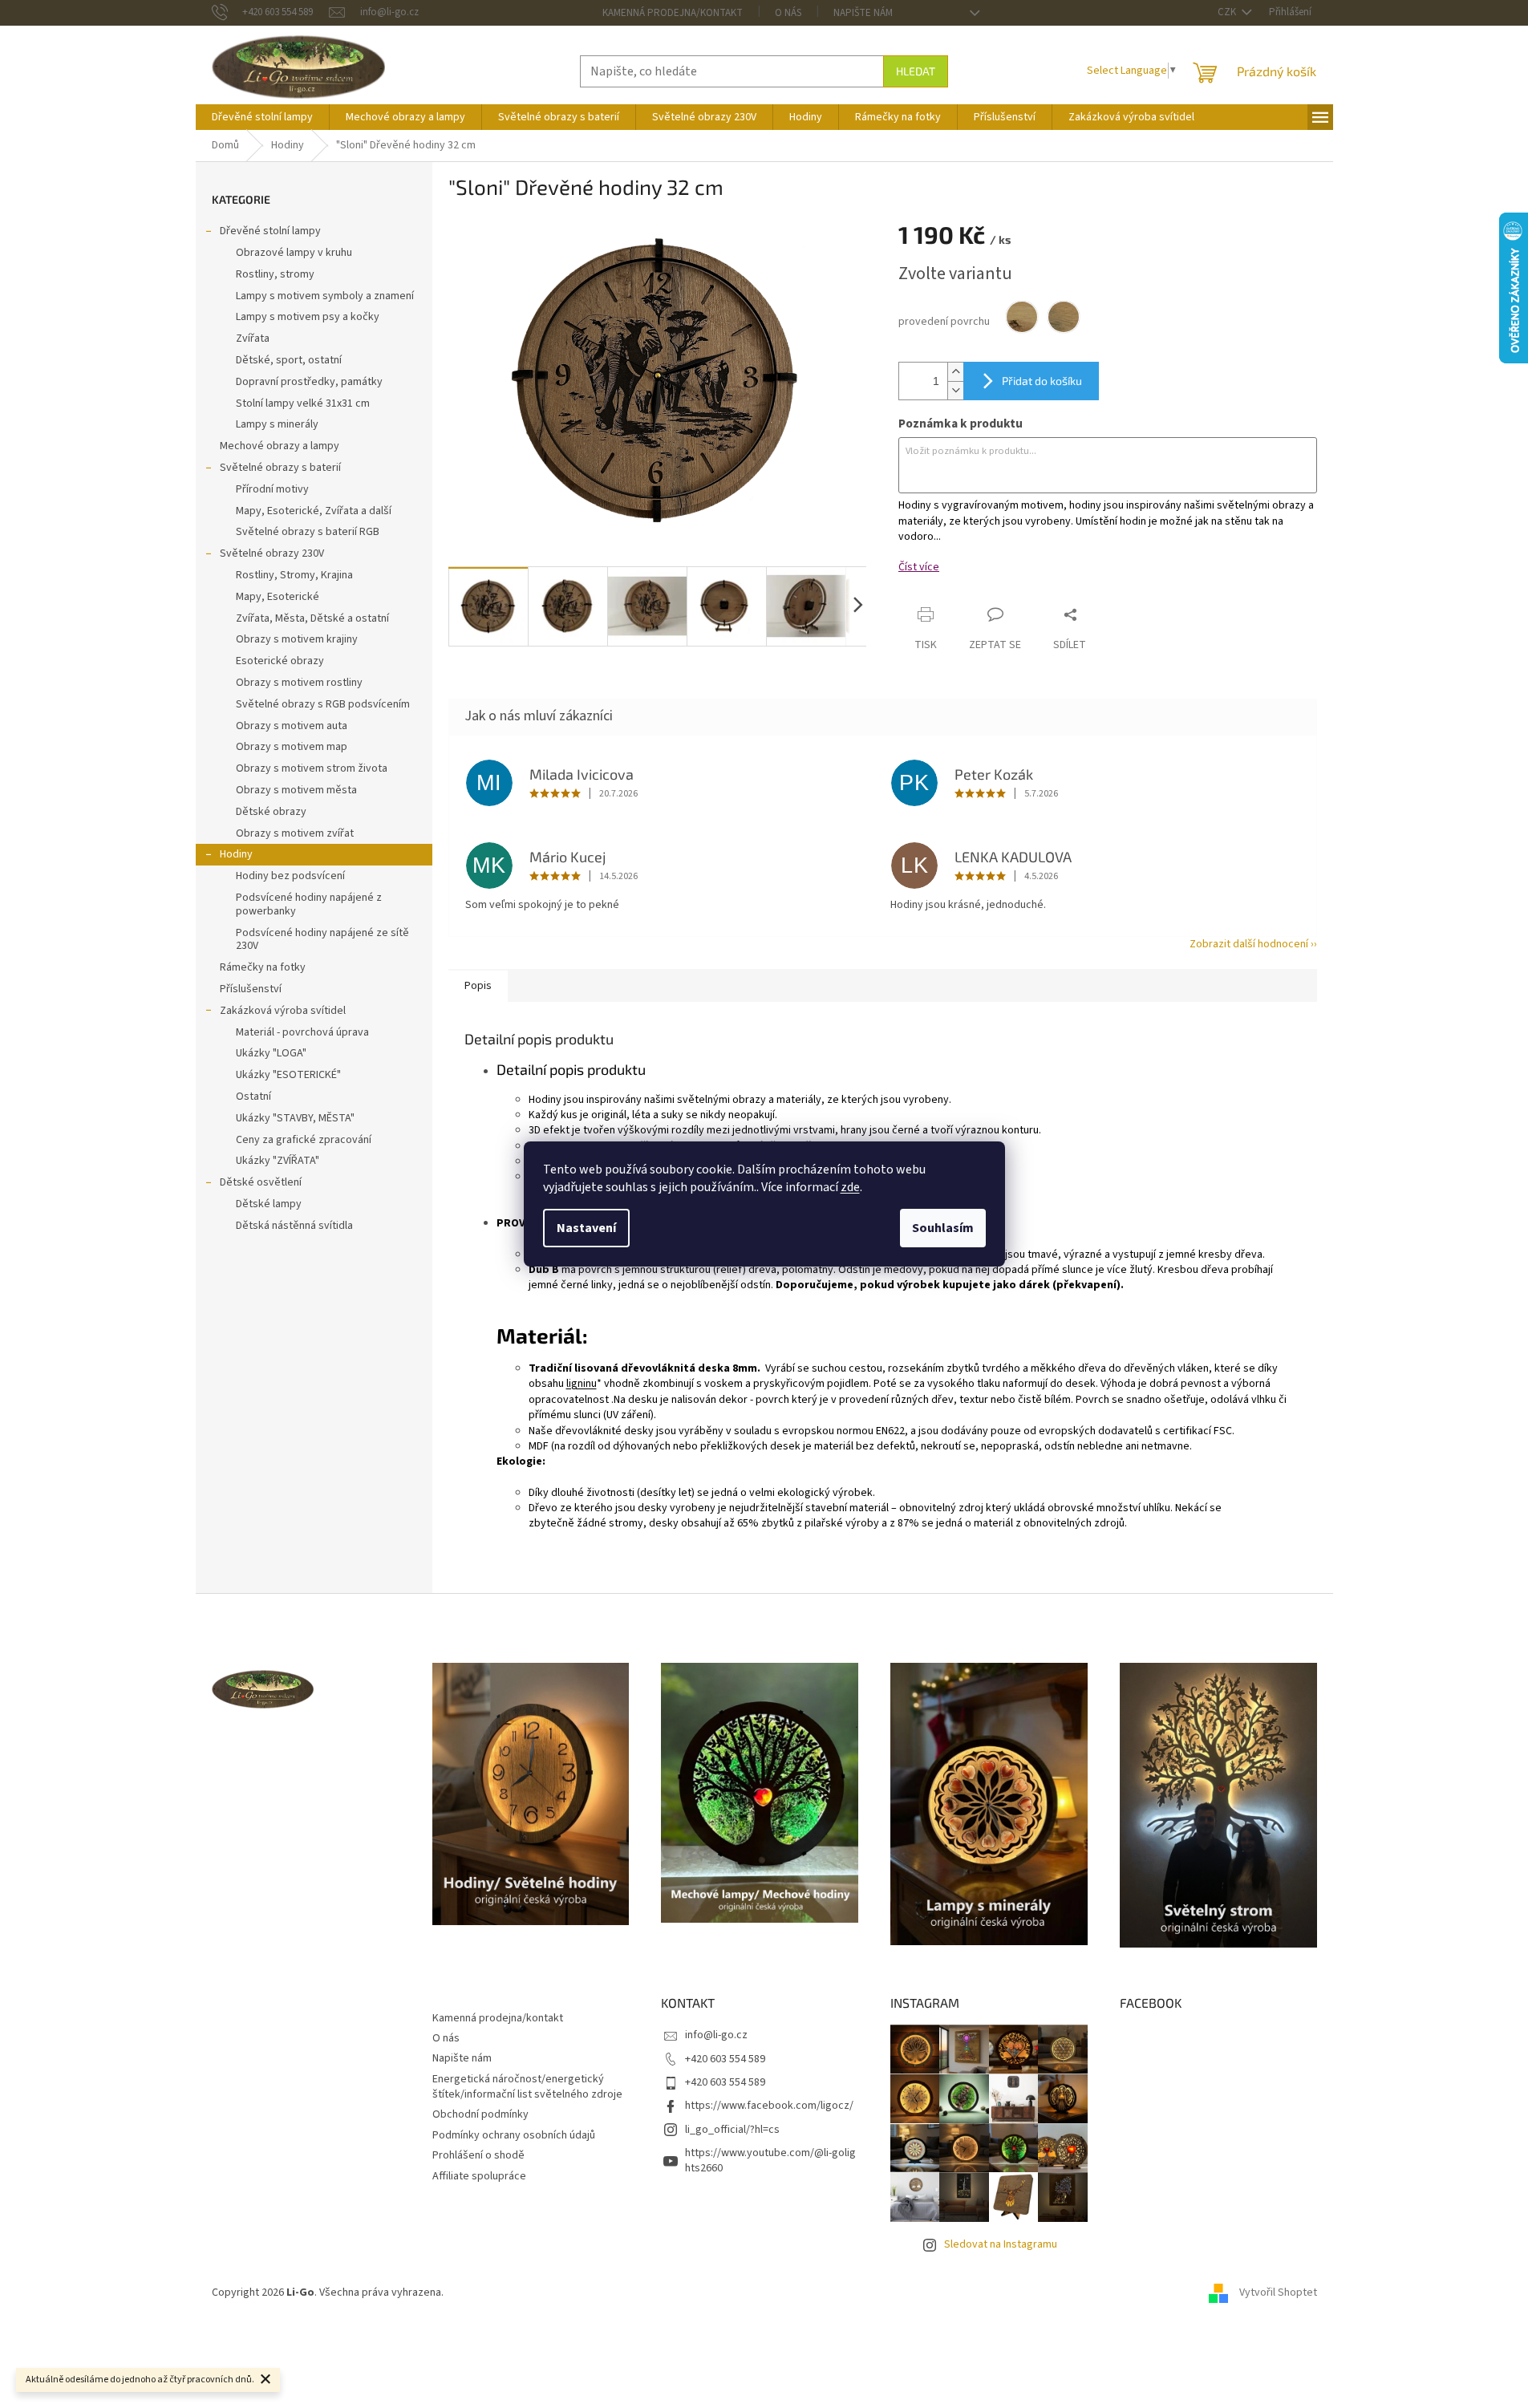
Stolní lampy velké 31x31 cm (303, 403)
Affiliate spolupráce (479, 2176)
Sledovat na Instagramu (1001, 2244)
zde (850, 1187)
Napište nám (863, 13)
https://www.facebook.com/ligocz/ (769, 2106)
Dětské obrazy (271, 812)
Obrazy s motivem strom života (312, 768)
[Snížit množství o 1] (955, 390)
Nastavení (586, 1228)
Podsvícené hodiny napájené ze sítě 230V (322, 940)
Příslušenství (251, 989)
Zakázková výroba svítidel (283, 1011)
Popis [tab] (478, 986)
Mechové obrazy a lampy (280, 446)
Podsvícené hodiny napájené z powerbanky (309, 904)
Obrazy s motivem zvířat (295, 833)
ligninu (582, 1384)
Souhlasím (943, 1228)
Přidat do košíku (1042, 381)
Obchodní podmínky (480, 2114)
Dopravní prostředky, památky (309, 382)
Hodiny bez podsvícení (290, 876)
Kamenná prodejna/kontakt (673, 13)
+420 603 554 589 (725, 2059)
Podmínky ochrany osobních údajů (514, 2135)
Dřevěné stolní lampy (270, 231)
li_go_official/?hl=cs (732, 2130)
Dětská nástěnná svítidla (294, 1226)
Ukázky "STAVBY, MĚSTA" (295, 1118)
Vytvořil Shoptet (1278, 2292)
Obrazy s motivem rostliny (299, 683)
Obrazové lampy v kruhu (294, 253)
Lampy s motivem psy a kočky (308, 317)
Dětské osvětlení (261, 1182)
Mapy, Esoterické (278, 597)
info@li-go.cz (716, 2035)
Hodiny (236, 854)
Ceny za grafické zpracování (304, 1140)
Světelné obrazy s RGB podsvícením (323, 704)
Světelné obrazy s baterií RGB (308, 532)
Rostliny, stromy (275, 274)
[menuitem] (262, 117)
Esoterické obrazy (280, 661)
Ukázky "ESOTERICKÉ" (288, 1075)
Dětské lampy (269, 1204)
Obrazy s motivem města (296, 790)
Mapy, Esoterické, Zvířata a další (314, 511)
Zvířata (253, 338)
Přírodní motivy (272, 489)
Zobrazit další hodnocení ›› (1253, 944)
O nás (788, 13)
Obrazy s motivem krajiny (297, 639)
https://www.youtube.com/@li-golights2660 (770, 2161)
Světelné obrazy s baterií (280, 468)
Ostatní (253, 1097)
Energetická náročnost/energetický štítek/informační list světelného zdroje (527, 2087)
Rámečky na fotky (263, 967)
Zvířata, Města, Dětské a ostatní (312, 618)
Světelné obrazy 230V (272, 553)
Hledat (916, 71)
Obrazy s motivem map (292, 747)
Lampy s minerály (277, 424)
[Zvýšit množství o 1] (955, 372)
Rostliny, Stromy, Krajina (294, 575)
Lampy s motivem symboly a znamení (325, 296)
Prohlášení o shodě (478, 2155)
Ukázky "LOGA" (271, 1053)
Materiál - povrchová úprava (302, 1032)
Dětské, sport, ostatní (289, 360)
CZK (1228, 12)
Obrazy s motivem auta (292, 726)
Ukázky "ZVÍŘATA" (278, 1161)
